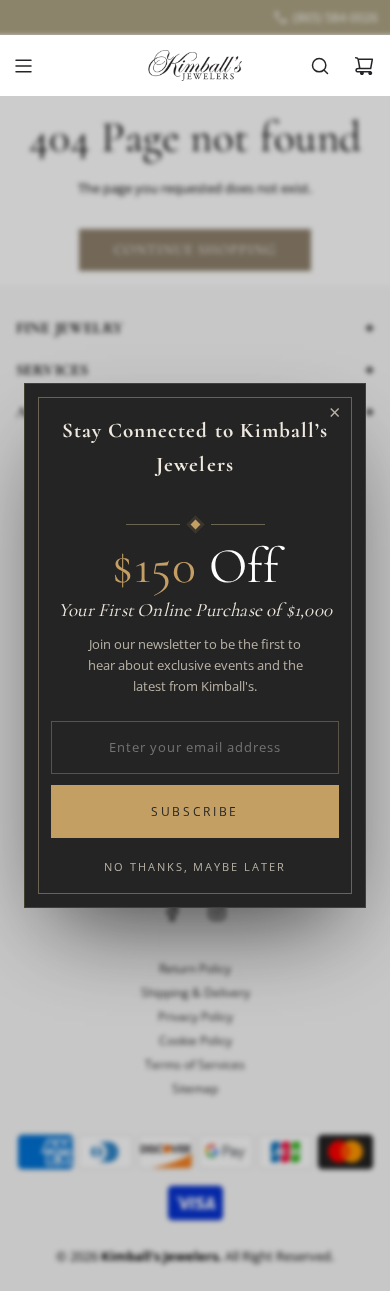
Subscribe (195, 811)
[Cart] (364, 66)
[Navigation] (23, 66)
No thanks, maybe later (195, 866)
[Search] (320, 66)
